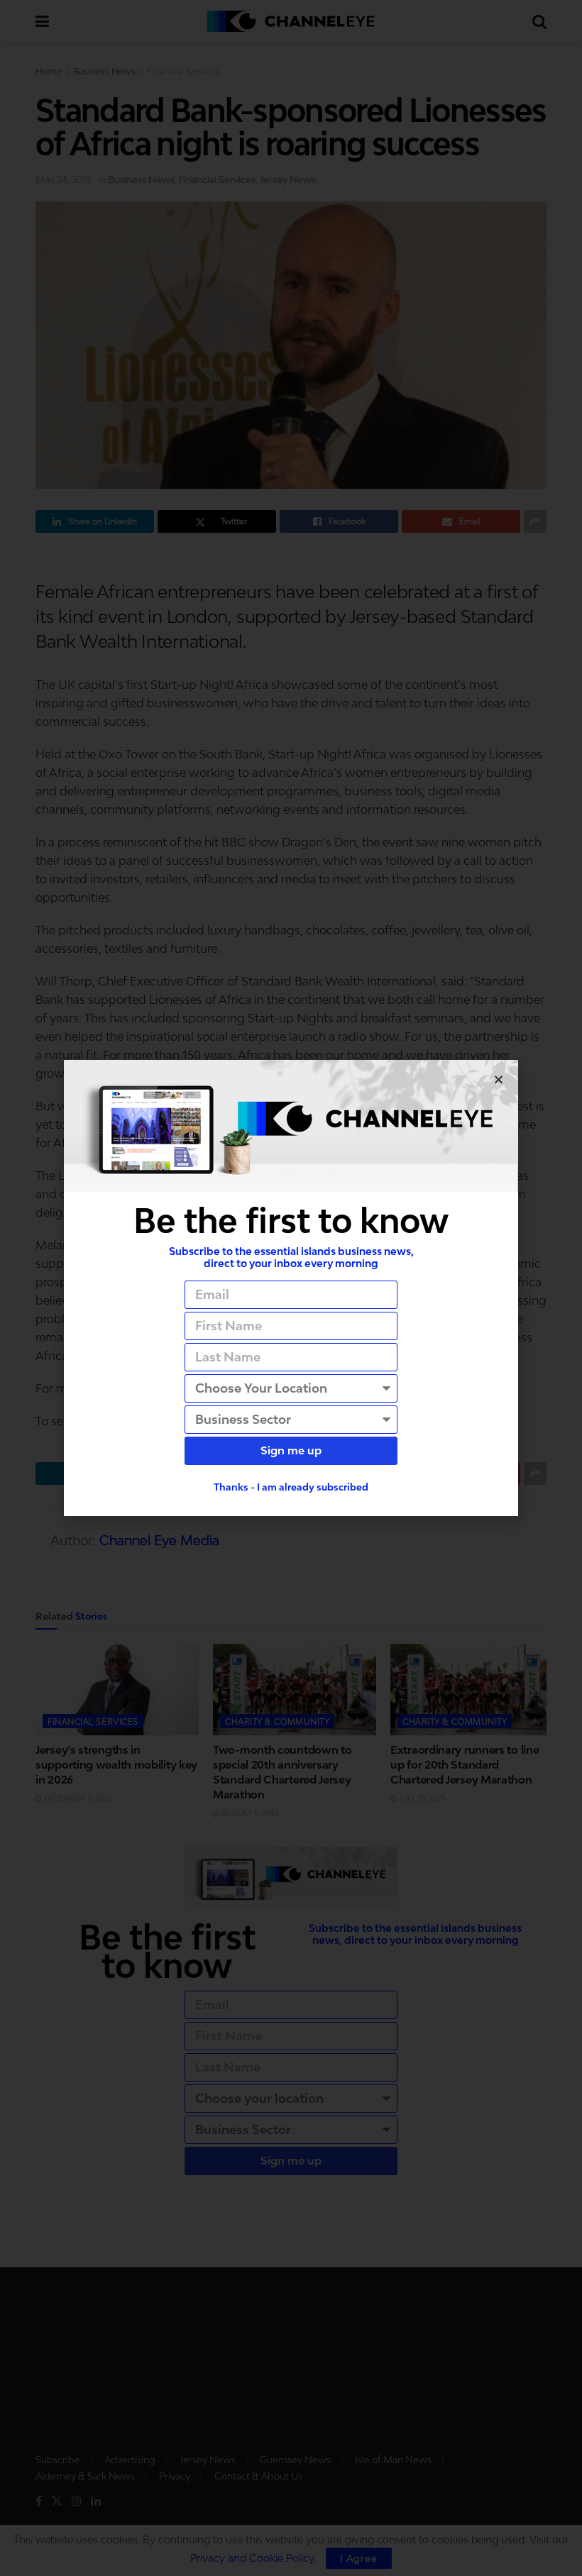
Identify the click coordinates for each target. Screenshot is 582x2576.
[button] (499, 1079)
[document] (291, 1288)
